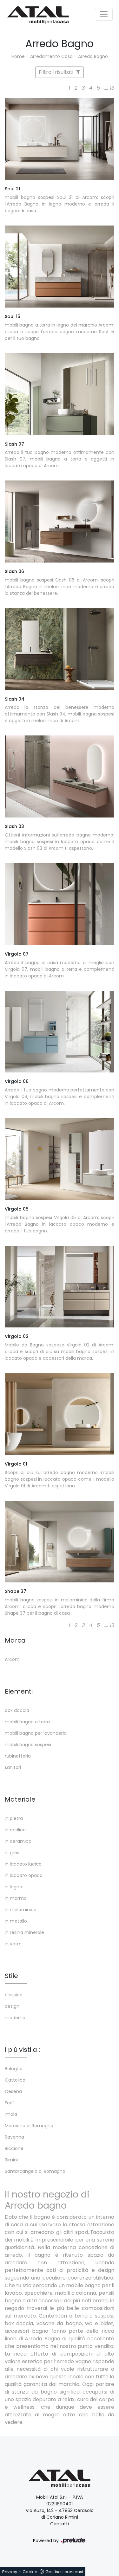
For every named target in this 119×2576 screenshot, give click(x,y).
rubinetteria (18, 1756)
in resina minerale (24, 1932)
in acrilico (15, 1830)
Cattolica (15, 2080)
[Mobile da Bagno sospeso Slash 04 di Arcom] (60, 649)
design (12, 2006)
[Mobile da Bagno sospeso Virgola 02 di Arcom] (60, 1287)
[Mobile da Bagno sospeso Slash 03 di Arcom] (60, 776)
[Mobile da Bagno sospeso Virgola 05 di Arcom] (60, 1159)
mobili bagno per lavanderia (36, 1733)
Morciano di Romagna (29, 2126)
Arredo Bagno (93, 56)
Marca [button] (15, 1640)
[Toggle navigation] (104, 14)
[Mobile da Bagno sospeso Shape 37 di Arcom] (60, 1542)
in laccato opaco (24, 1875)
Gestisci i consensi (64, 2572)
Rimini (11, 2160)
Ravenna (14, 2137)
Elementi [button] (19, 1691)
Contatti (60, 2524)
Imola (11, 2114)
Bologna (14, 2069)
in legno (13, 1887)
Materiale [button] (20, 1799)
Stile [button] (11, 1976)
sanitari (13, 1767)
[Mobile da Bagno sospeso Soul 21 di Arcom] (60, 139)
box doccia (17, 1710)
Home (18, 56)
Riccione (14, 2148)
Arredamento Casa (51, 56)
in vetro (13, 1944)
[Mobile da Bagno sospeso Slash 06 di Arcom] (60, 522)
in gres (12, 1853)
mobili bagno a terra (27, 1722)
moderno (15, 2018)
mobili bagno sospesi (28, 1745)
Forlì (9, 2103)
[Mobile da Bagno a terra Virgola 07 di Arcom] (60, 904)
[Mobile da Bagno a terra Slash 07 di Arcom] (60, 394)
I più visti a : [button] (22, 2050)
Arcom (12, 1659)
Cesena (13, 2091)
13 (112, 88)
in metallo (16, 1921)
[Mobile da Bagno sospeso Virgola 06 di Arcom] (60, 1032)
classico (14, 1995)
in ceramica (18, 1841)
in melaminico (21, 1910)
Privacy (10, 2572)
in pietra (14, 1818)
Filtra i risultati (57, 72)
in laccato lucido (23, 1864)
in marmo (16, 1898)
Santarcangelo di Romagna (35, 2171)
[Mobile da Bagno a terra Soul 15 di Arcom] (60, 267)
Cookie (30, 2572)
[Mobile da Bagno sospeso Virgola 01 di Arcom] (60, 1414)
